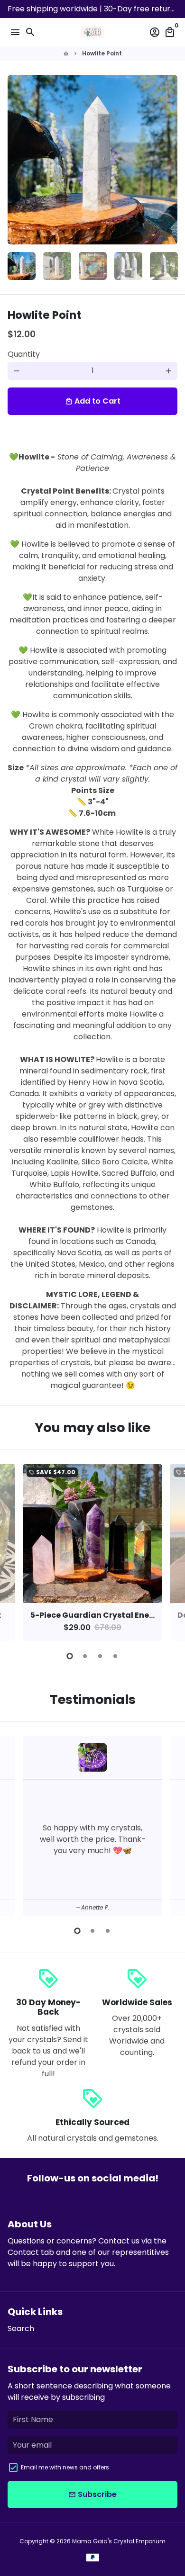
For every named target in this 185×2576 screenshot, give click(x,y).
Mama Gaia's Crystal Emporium (119, 2541)
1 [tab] (70, 1656)
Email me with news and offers (65, 2467)
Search (21, 2328)
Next (168, 160)
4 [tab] (115, 1656)
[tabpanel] (92, 1552)
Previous (17, 1551)
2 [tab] (85, 1656)
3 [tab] (100, 1656)
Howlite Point (102, 53)
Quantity (24, 354)
